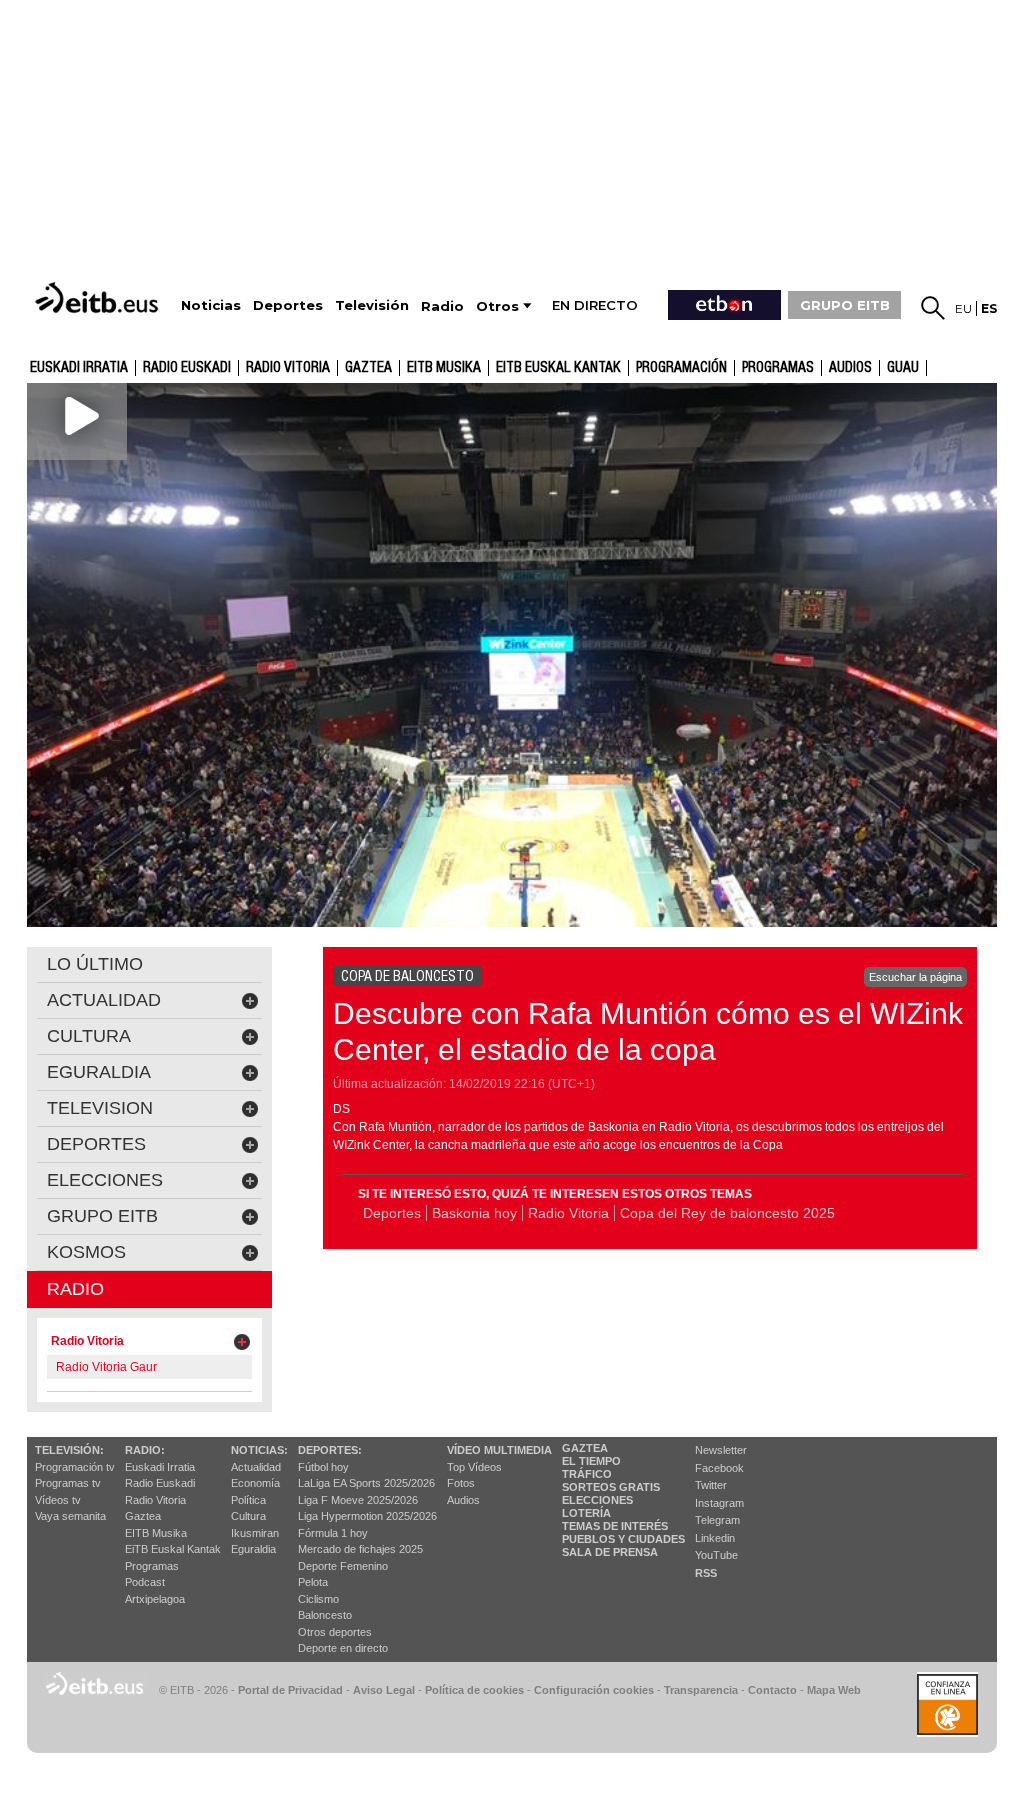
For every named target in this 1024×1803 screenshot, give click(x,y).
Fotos (461, 1483)
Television (100, 1108)
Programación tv (75, 1467)
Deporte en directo (343, 1648)
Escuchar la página (915, 977)
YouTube (716, 1555)
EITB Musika (444, 368)
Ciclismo (318, 1599)
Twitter (711, 1485)
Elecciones (597, 1500)
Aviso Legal (384, 1690)
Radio (75, 1289)
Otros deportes (335, 1632)
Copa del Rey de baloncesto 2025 (727, 1213)
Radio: (145, 1450)
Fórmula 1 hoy (333, 1533)
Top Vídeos (474, 1467)
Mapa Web (834, 1690)
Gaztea (143, 1516)
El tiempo (591, 1461)
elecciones (105, 1180)
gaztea (368, 368)
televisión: (69, 1450)
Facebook (719, 1468)
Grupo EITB (102, 1216)
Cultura (248, 1516)
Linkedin (715, 1538)
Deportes (392, 1213)
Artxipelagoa (155, 1599)
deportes (96, 1144)
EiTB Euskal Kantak (173, 1549)
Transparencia (701, 1690)
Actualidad (256, 1467)
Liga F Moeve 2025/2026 (358, 1500)
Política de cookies (474, 1690)
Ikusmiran (255, 1533)
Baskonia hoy (474, 1213)
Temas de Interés (615, 1526)
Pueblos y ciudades (623, 1539)
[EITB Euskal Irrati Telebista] (99, 297)
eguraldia (99, 1072)
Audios (463, 1500)
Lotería (586, 1513)
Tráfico (587, 1474)
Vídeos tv (58, 1500)
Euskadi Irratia (79, 368)
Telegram (717, 1520)
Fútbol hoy (323, 1467)
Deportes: (330, 1450)
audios (850, 368)
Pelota (313, 1582)
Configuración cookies (594, 1690)
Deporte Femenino (343, 1566)
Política (248, 1500)
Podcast (145, 1582)
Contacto (772, 1690)
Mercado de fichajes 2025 (360, 1549)
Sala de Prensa (610, 1552)
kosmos (86, 1252)
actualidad (104, 1000)
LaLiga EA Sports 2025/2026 (366, 1483)
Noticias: (259, 1450)
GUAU (903, 368)
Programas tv (68, 1483)
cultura (89, 1036)
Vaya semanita (70, 1516)
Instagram (719, 1503)
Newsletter (721, 1450)
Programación (681, 368)
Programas (778, 368)
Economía (255, 1483)
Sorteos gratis (611, 1487)
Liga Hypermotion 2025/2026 (367, 1516)
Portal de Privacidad (290, 1690)
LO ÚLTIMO (95, 964)
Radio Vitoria (288, 368)
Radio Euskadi (187, 368)
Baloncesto (325, 1615)
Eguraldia (253, 1549)
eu (963, 308)
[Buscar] (933, 308)
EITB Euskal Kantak (558, 368)
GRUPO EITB (845, 305)
